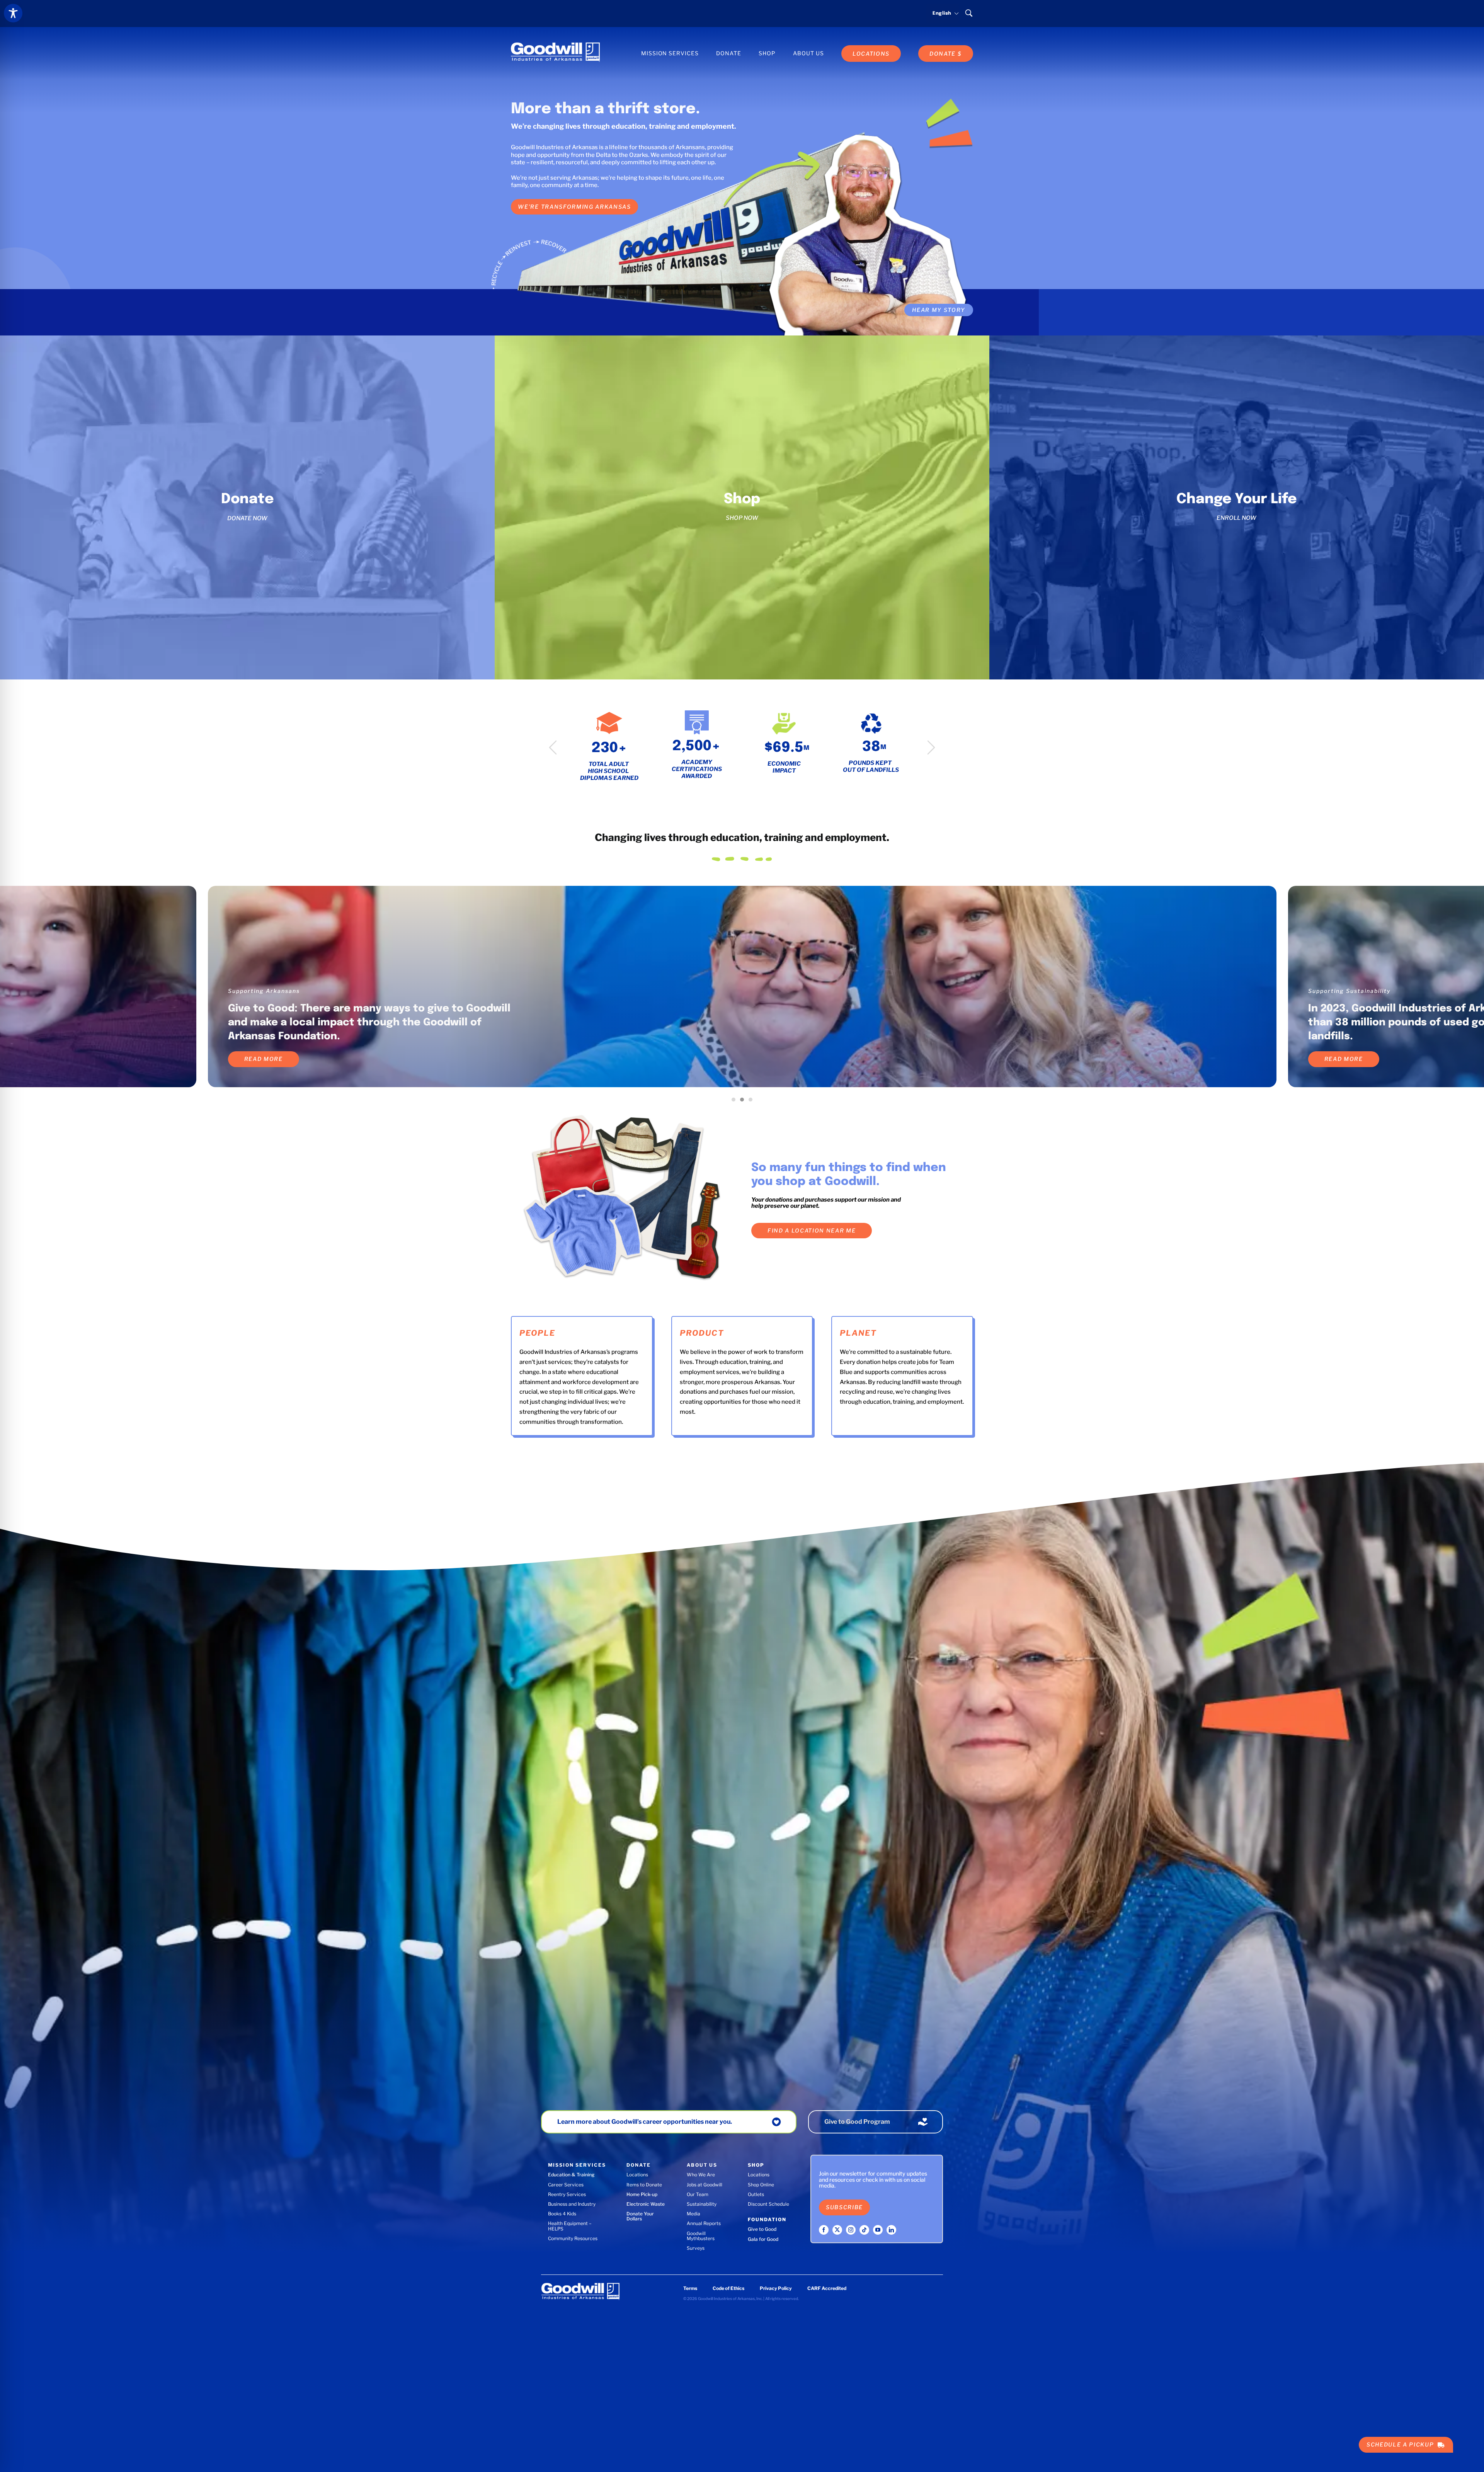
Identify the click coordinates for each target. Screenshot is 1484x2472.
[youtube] (878, 2230)
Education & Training (571, 2175)
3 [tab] (752, 1102)
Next (931, 748)
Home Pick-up (642, 2194)
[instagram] (851, 2230)
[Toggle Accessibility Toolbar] (13, 13)
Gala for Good (763, 2239)
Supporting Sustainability (1350, 991)
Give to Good (762, 2229)
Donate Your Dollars (640, 2216)
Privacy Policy (776, 2288)
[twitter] (837, 2230)
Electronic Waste (646, 2204)
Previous (553, 748)
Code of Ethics (728, 2288)
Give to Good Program (857, 2122)
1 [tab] (735, 1102)
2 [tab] (744, 1102)
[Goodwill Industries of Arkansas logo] (555, 45)
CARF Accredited (827, 2288)
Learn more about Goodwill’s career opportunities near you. (645, 2122)
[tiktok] (864, 2230)
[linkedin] (891, 2230)
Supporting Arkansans (264, 991)
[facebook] (824, 2230)
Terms (690, 2288)
